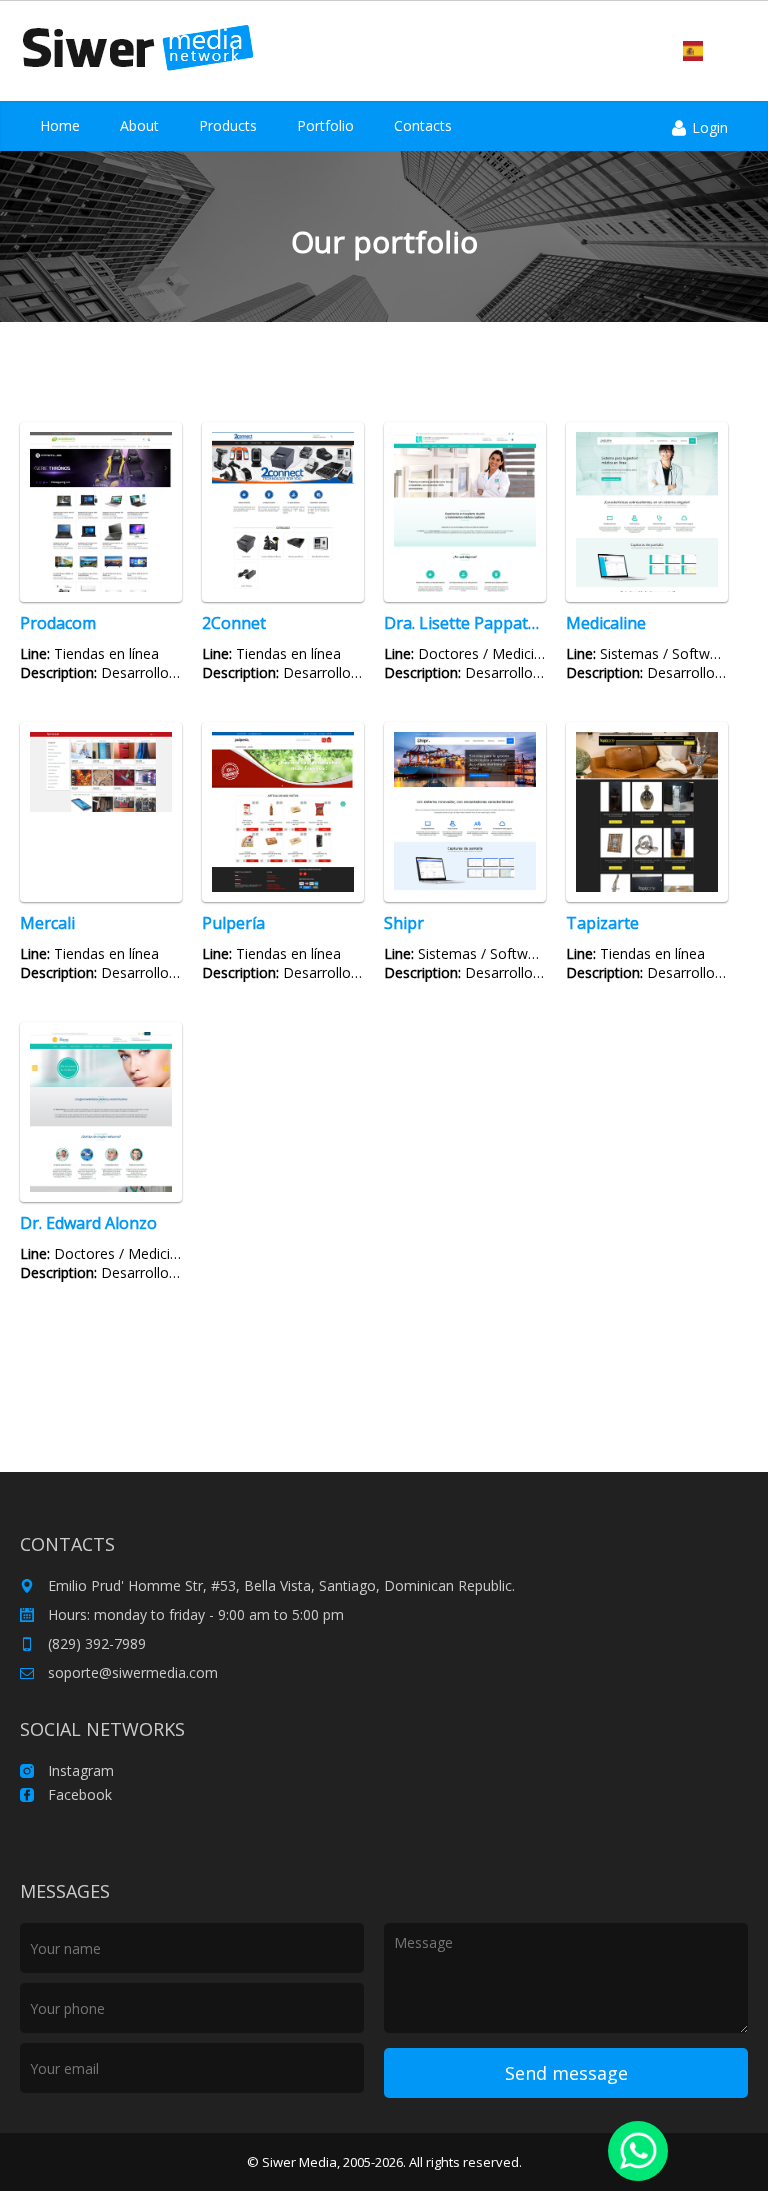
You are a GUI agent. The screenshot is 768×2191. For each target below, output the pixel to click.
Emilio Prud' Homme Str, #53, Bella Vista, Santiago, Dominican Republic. (279, 1585)
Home (60, 125)
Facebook (78, 1794)
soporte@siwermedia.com (131, 1672)
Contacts (423, 125)
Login (708, 127)
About (139, 125)
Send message (566, 2073)
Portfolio (325, 125)
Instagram (79, 1770)
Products (228, 125)
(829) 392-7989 (95, 1643)
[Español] (693, 51)
